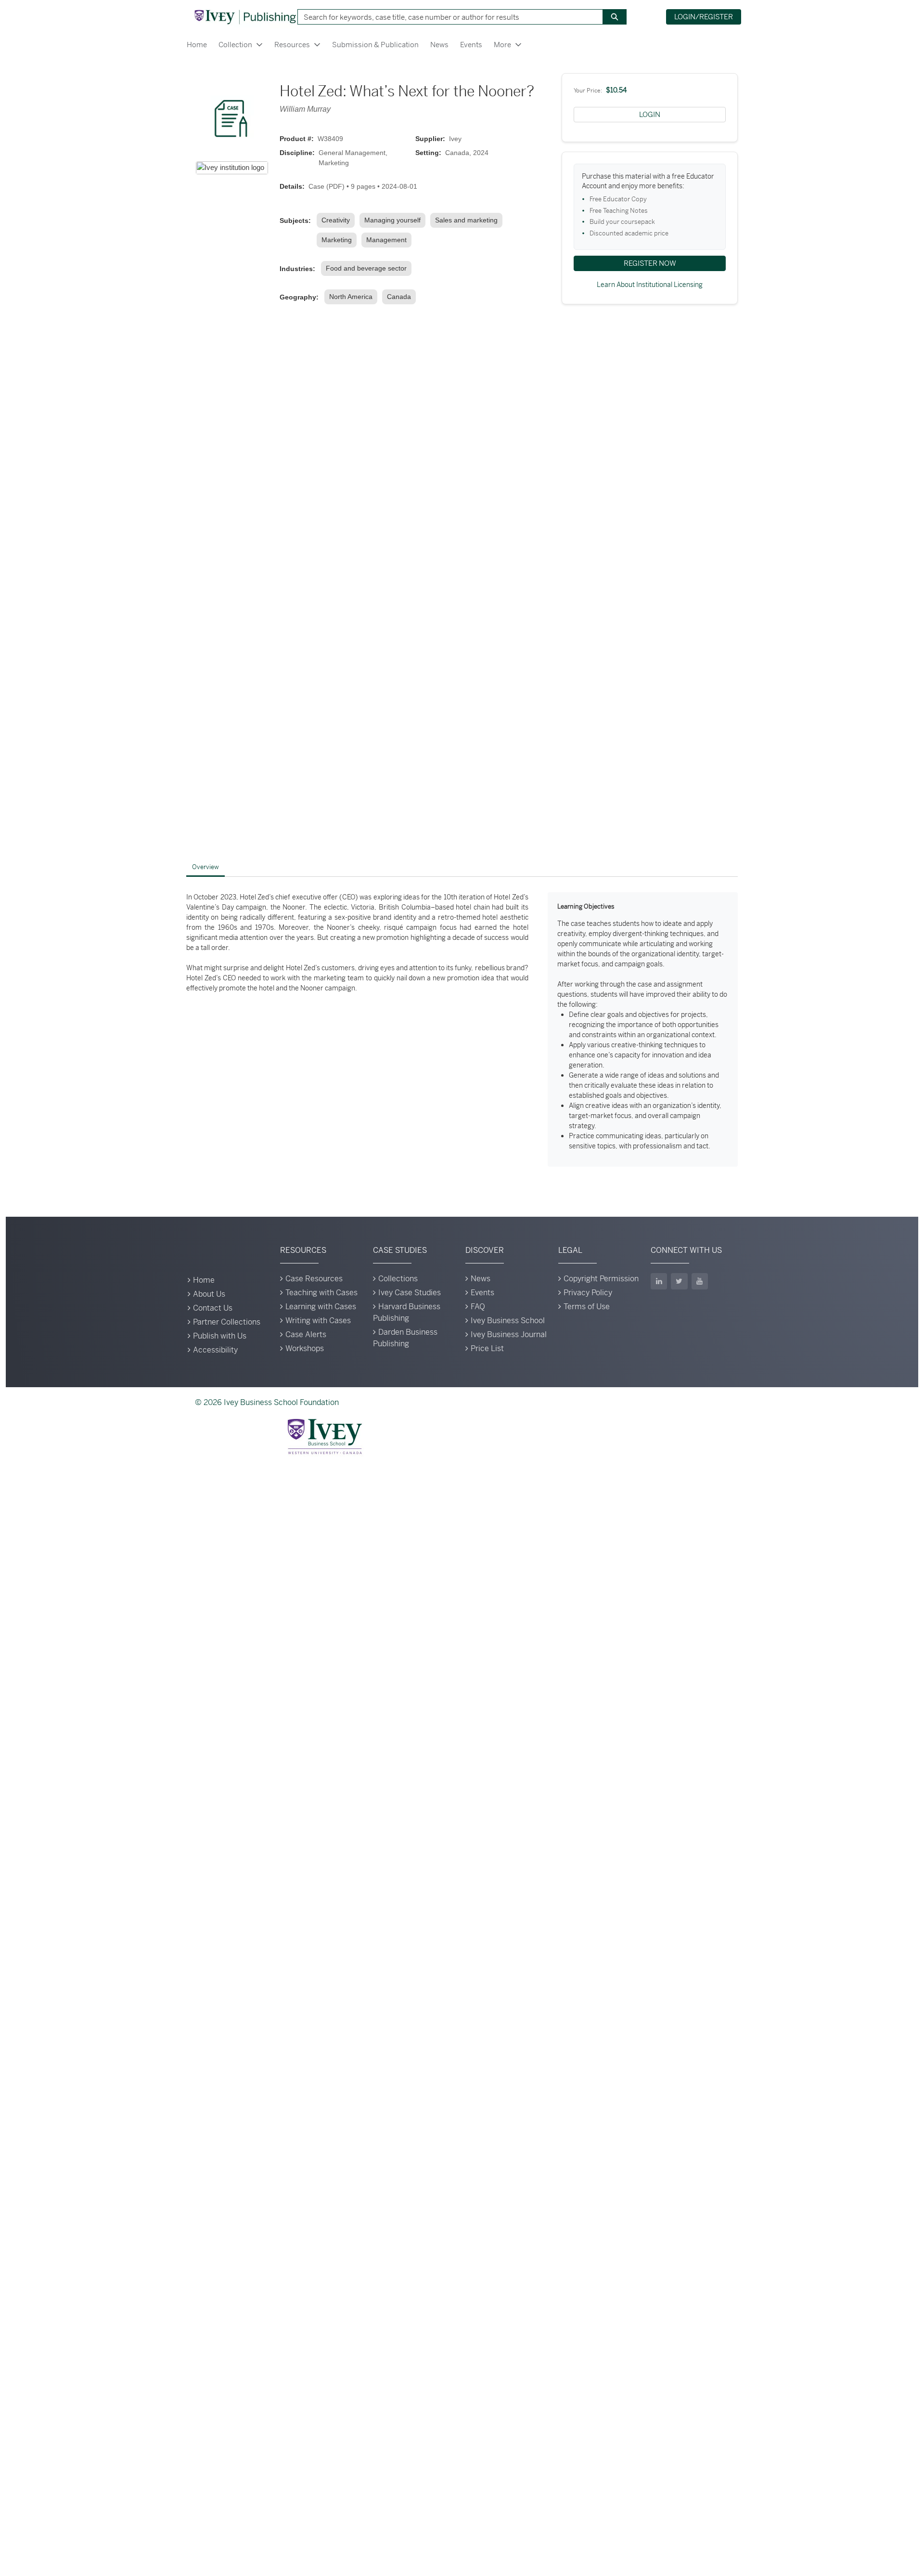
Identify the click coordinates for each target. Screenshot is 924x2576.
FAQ (478, 1307)
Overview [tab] (205, 867)
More (502, 45)
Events (471, 45)
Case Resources (314, 1279)
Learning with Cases (321, 1307)
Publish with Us (220, 1336)
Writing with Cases (318, 1321)
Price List (487, 1348)
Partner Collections (227, 1322)
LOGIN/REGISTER (704, 17)
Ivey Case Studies (410, 1293)
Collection (235, 45)
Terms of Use (587, 1307)
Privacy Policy (588, 1293)
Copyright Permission (601, 1279)
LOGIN (650, 114)
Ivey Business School (508, 1321)
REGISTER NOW (650, 263)
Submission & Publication (375, 45)
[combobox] (447, 17)
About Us (209, 1294)
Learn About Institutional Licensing (650, 285)
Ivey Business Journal (509, 1334)
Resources (292, 45)
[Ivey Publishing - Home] (245, 17)
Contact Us (213, 1308)
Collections (398, 1279)
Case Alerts (306, 1334)
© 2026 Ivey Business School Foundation (267, 1402)
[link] (338, 220)
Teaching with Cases (321, 1293)
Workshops (305, 1348)
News (439, 45)
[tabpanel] (462, 1029)
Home (197, 45)
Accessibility (215, 1350)
